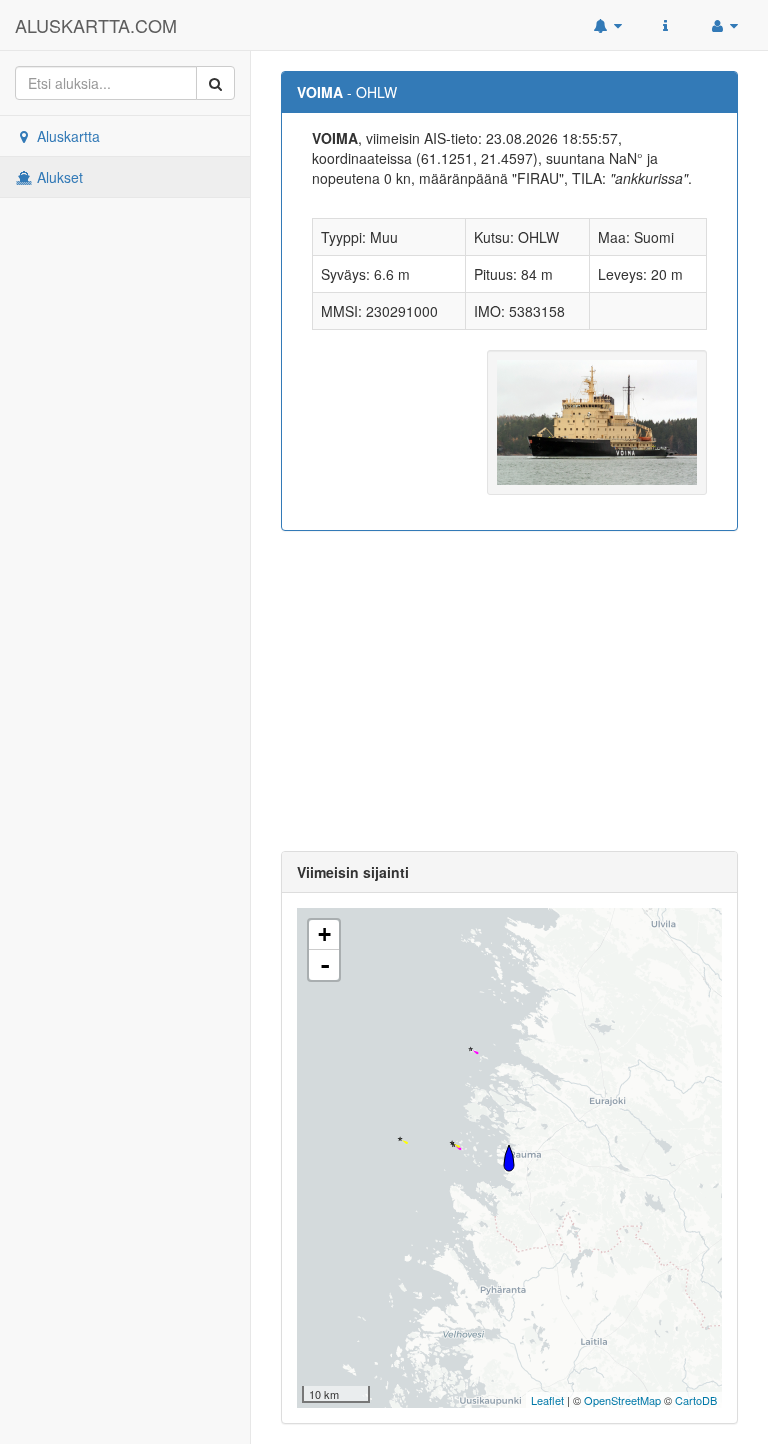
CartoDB (696, 1400)
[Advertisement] (509, 691)
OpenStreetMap (622, 1400)
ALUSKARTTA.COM (96, 25)
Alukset (58, 177)
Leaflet (547, 1400)
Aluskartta (66, 136)
